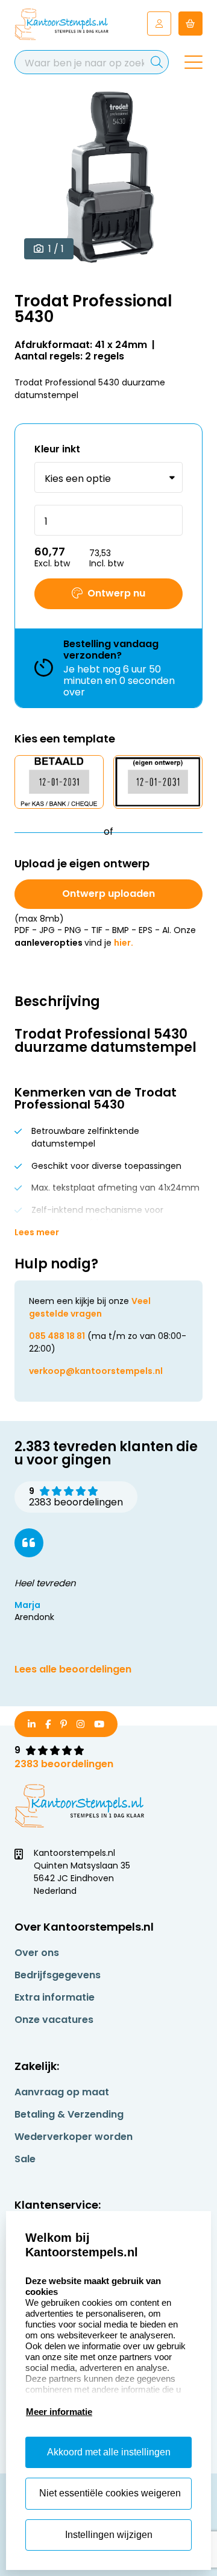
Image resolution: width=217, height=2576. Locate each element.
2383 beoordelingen (64, 1764)
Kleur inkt (57, 449)
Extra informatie (55, 1997)
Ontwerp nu (116, 593)
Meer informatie (59, 2412)
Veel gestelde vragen (90, 1307)
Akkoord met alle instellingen (109, 2452)
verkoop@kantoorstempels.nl (96, 1371)
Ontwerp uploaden (108, 894)
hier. (124, 943)
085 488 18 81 (57, 1336)
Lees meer (37, 1232)
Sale (25, 2159)
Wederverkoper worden (74, 2137)
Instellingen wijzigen (109, 2535)
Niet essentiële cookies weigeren (110, 2493)
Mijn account (159, 24)
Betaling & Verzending (69, 2114)
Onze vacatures (54, 2020)
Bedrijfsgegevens (58, 1975)
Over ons (37, 1953)
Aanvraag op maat (62, 2092)
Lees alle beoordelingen (73, 1669)
